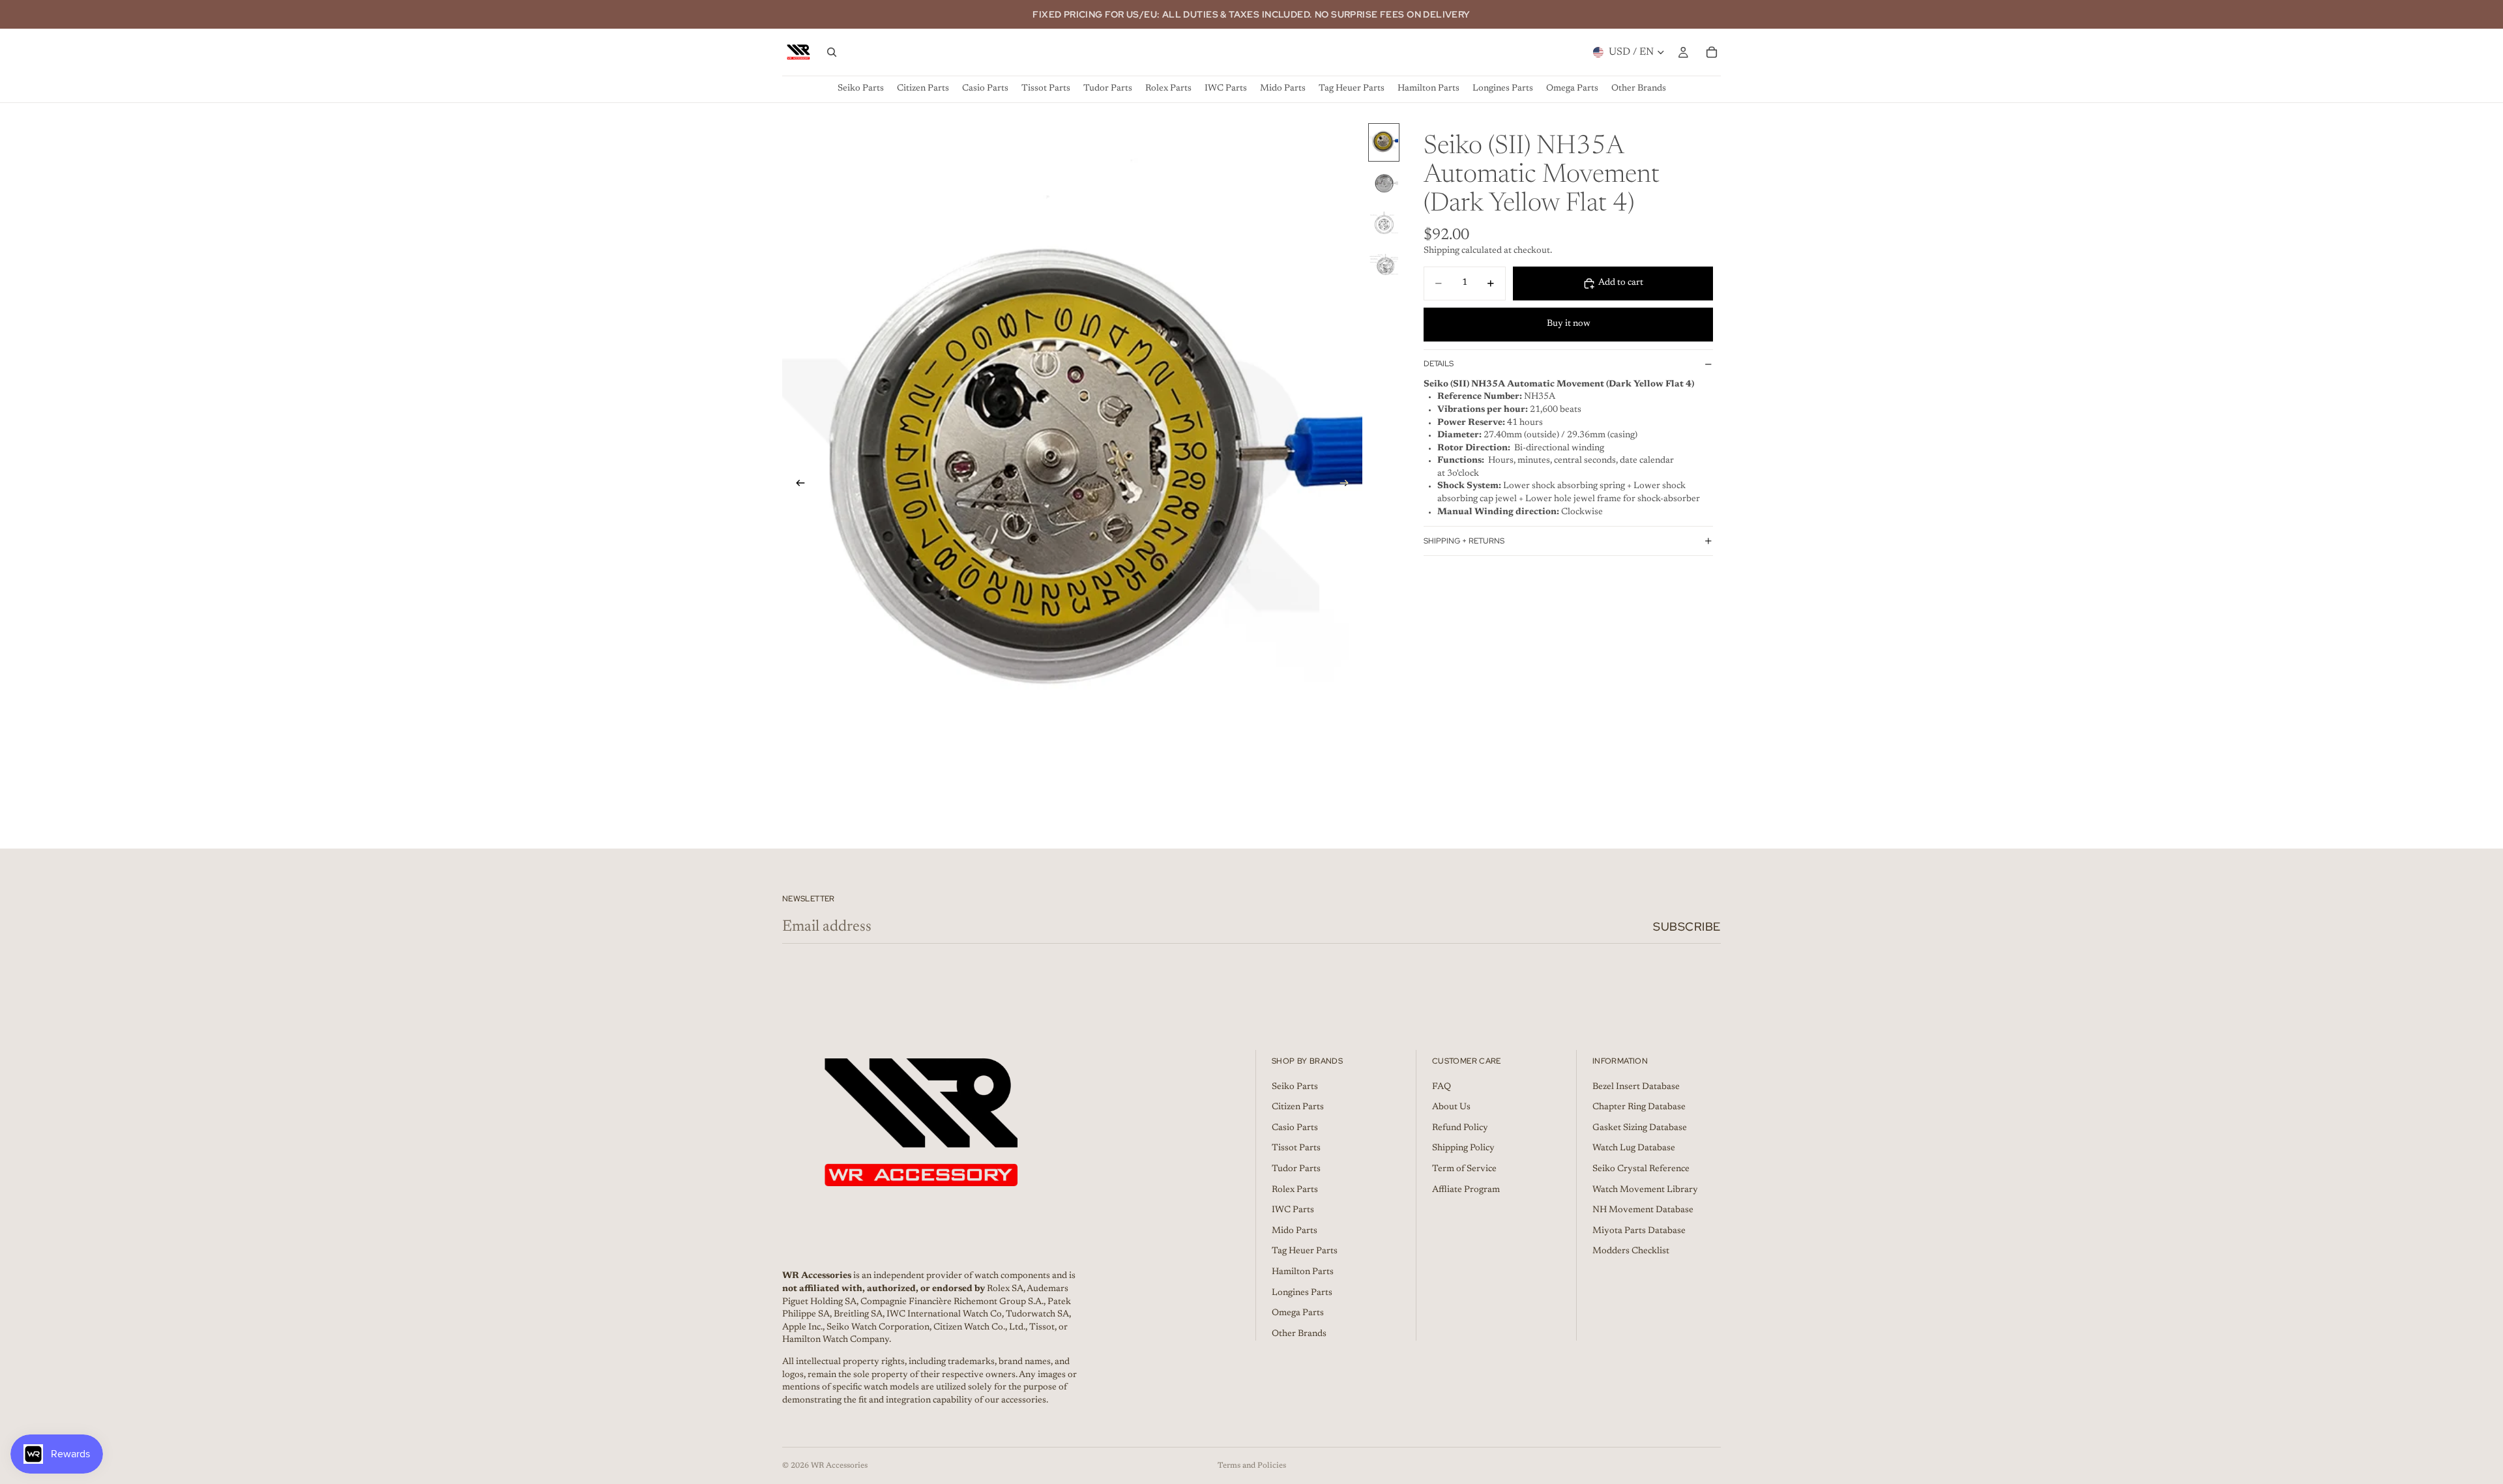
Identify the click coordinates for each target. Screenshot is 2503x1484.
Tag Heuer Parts (1305, 1252)
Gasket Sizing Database (1640, 1128)
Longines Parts (1302, 1293)
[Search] (832, 52)
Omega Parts (1298, 1313)
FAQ (1442, 1087)
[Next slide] (1348, 486)
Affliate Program (1466, 1190)
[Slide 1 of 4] (1384, 142)
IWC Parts (1293, 1210)
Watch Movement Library (1645, 1190)
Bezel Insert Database (1636, 1087)
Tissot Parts (1296, 1149)
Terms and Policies (1252, 1466)
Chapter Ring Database (1639, 1107)
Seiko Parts (1295, 1087)
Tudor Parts (1296, 1169)
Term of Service (1464, 1169)
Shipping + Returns (1464, 541)
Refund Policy (1460, 1128)
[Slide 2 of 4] (1384, 183)
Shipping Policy (1463, 1149)
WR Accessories (839, 1466)
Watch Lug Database (1634, 1149)
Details (1439, 364)
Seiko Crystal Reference (1641, 1169)
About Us (1451, 1107)
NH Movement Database (1643, 1210)
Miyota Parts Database (1639, 1231)
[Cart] (1712, 52)
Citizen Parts (1298, 1107)
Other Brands (1299, 1334)
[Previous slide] (797, 486)
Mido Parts (1295, 1231)
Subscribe (1687, 926)
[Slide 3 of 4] (1384, 225)
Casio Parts (1295, 1128)
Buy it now (1569, 324)
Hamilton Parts (1303, 1272)
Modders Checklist (1631, 1252)
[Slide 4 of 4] (1384, 266)
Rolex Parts (1295, 1190)
